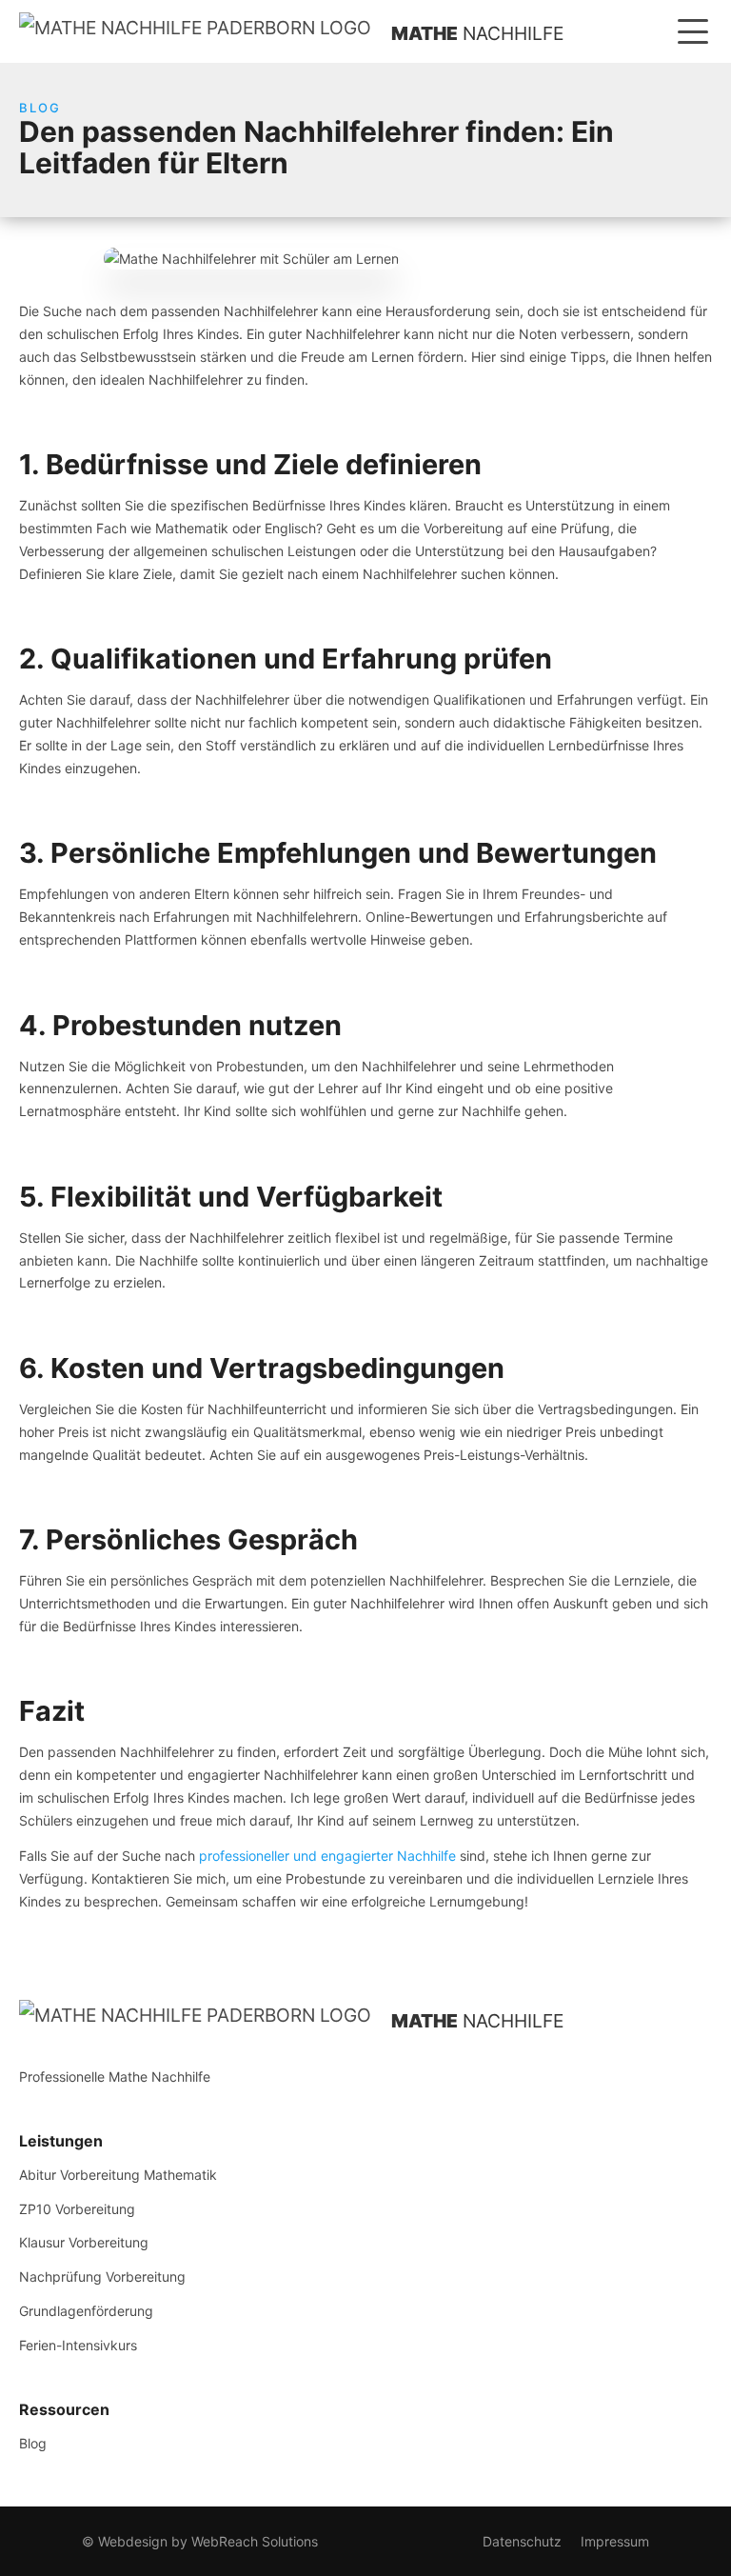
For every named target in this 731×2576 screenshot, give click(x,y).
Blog (33, 2443)
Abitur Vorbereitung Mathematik (118, 2175)
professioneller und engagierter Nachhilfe (327, 1856)
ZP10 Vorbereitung (77, 2209)
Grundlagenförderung (86, 2311)
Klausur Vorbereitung (84, 2242)
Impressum (615, 2541)
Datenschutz (522, 2541)
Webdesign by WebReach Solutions (208, 2541)
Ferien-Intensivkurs (78, 2345)
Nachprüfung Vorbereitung (102, 2276)
